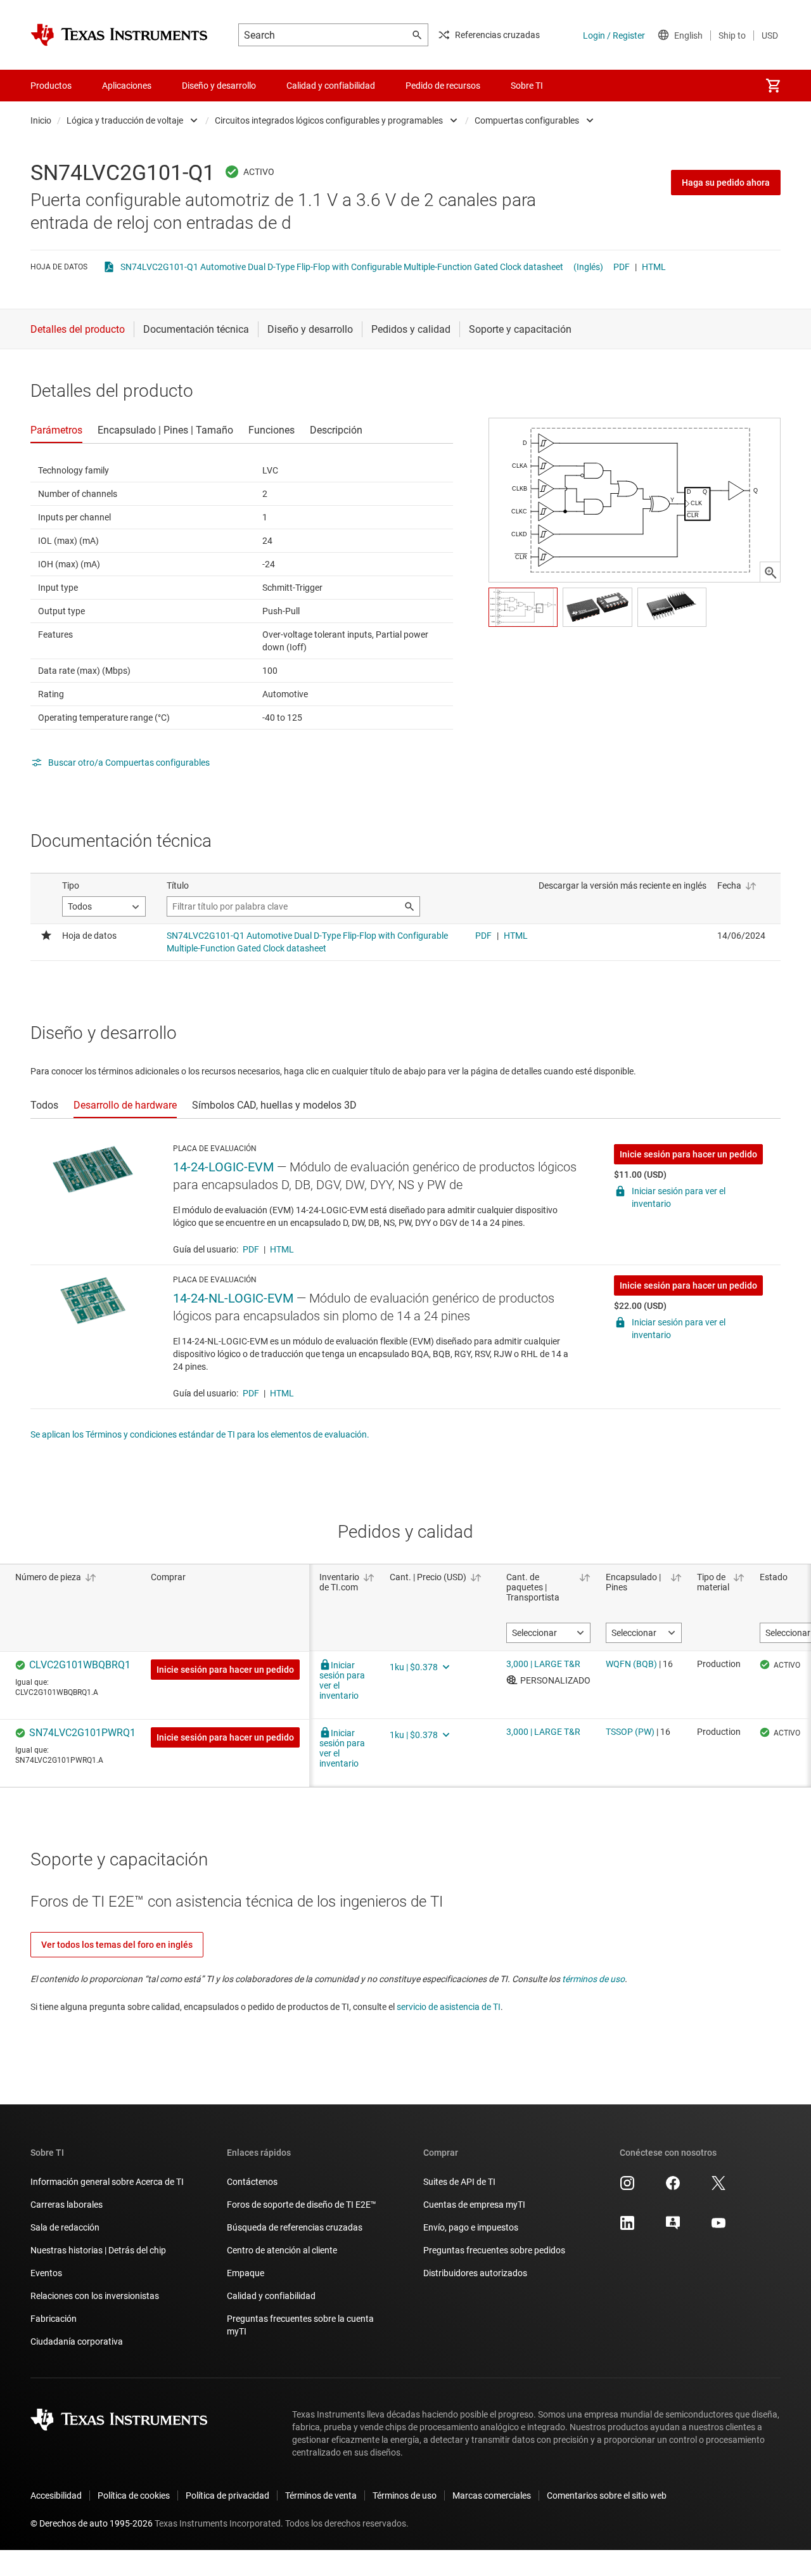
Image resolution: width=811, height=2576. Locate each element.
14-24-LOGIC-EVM (223, 1167)
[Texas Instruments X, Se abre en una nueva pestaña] (718, 2187)
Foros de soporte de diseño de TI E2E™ (302, 2205)
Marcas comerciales (492, 2495)
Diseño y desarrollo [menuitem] (219, 86)
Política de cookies (134, 2495)
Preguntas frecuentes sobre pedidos (494, 2250)
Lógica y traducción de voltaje (125, 120)
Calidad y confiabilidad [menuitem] (331, 86)
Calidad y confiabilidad (271, 2296)
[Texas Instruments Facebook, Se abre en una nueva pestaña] (673, 2187)
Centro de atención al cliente (282, 2250)
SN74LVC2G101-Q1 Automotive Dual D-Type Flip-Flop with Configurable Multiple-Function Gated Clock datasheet (342, 267)
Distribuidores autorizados (475, 2273)
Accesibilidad (56, 2495)
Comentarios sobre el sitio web (607, 2495)
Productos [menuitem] (51, 86)
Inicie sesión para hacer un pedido (688, 1154)
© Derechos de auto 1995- (92, 2523)
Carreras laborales (67, 2205)
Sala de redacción (65, 2227)
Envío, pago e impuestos (471, 2227)
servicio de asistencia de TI (449, 2007)
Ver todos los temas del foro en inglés (117, 1945)
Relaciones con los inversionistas (95, 2296)
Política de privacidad (227, 2495)
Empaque (246, 2273)
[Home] (119, 35)
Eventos (46, 2273)
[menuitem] (773, 86)
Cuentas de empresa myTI (474, 2205)
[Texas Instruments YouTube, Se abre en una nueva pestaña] (718, 2227)
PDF (622, 267)
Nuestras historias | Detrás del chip (98, 2250)
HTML (654, 267)
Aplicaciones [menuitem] (127, 86)
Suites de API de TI (459, 2182)
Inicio (41, 120)
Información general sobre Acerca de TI (107, 2182)
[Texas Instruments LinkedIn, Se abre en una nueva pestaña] (627, 2227)
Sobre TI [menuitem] (527, 86)
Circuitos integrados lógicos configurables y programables (329, 120)
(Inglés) (588, 267)
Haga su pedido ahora (726, 183)
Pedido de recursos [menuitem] (443, 86)
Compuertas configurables (527, 120)
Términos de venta (321, 2495)
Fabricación (54, 2319)
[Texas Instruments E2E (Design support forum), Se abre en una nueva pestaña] (673, 2227)
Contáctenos (252, 2182)
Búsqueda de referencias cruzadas (295, 2227)
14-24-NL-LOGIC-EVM (233, 1298)
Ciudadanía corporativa (77, 2341)
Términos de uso (405, 2495)
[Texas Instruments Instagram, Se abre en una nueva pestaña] (627, 2187)
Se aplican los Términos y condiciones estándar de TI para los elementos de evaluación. (200, 1434)
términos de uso (593, 1979)
